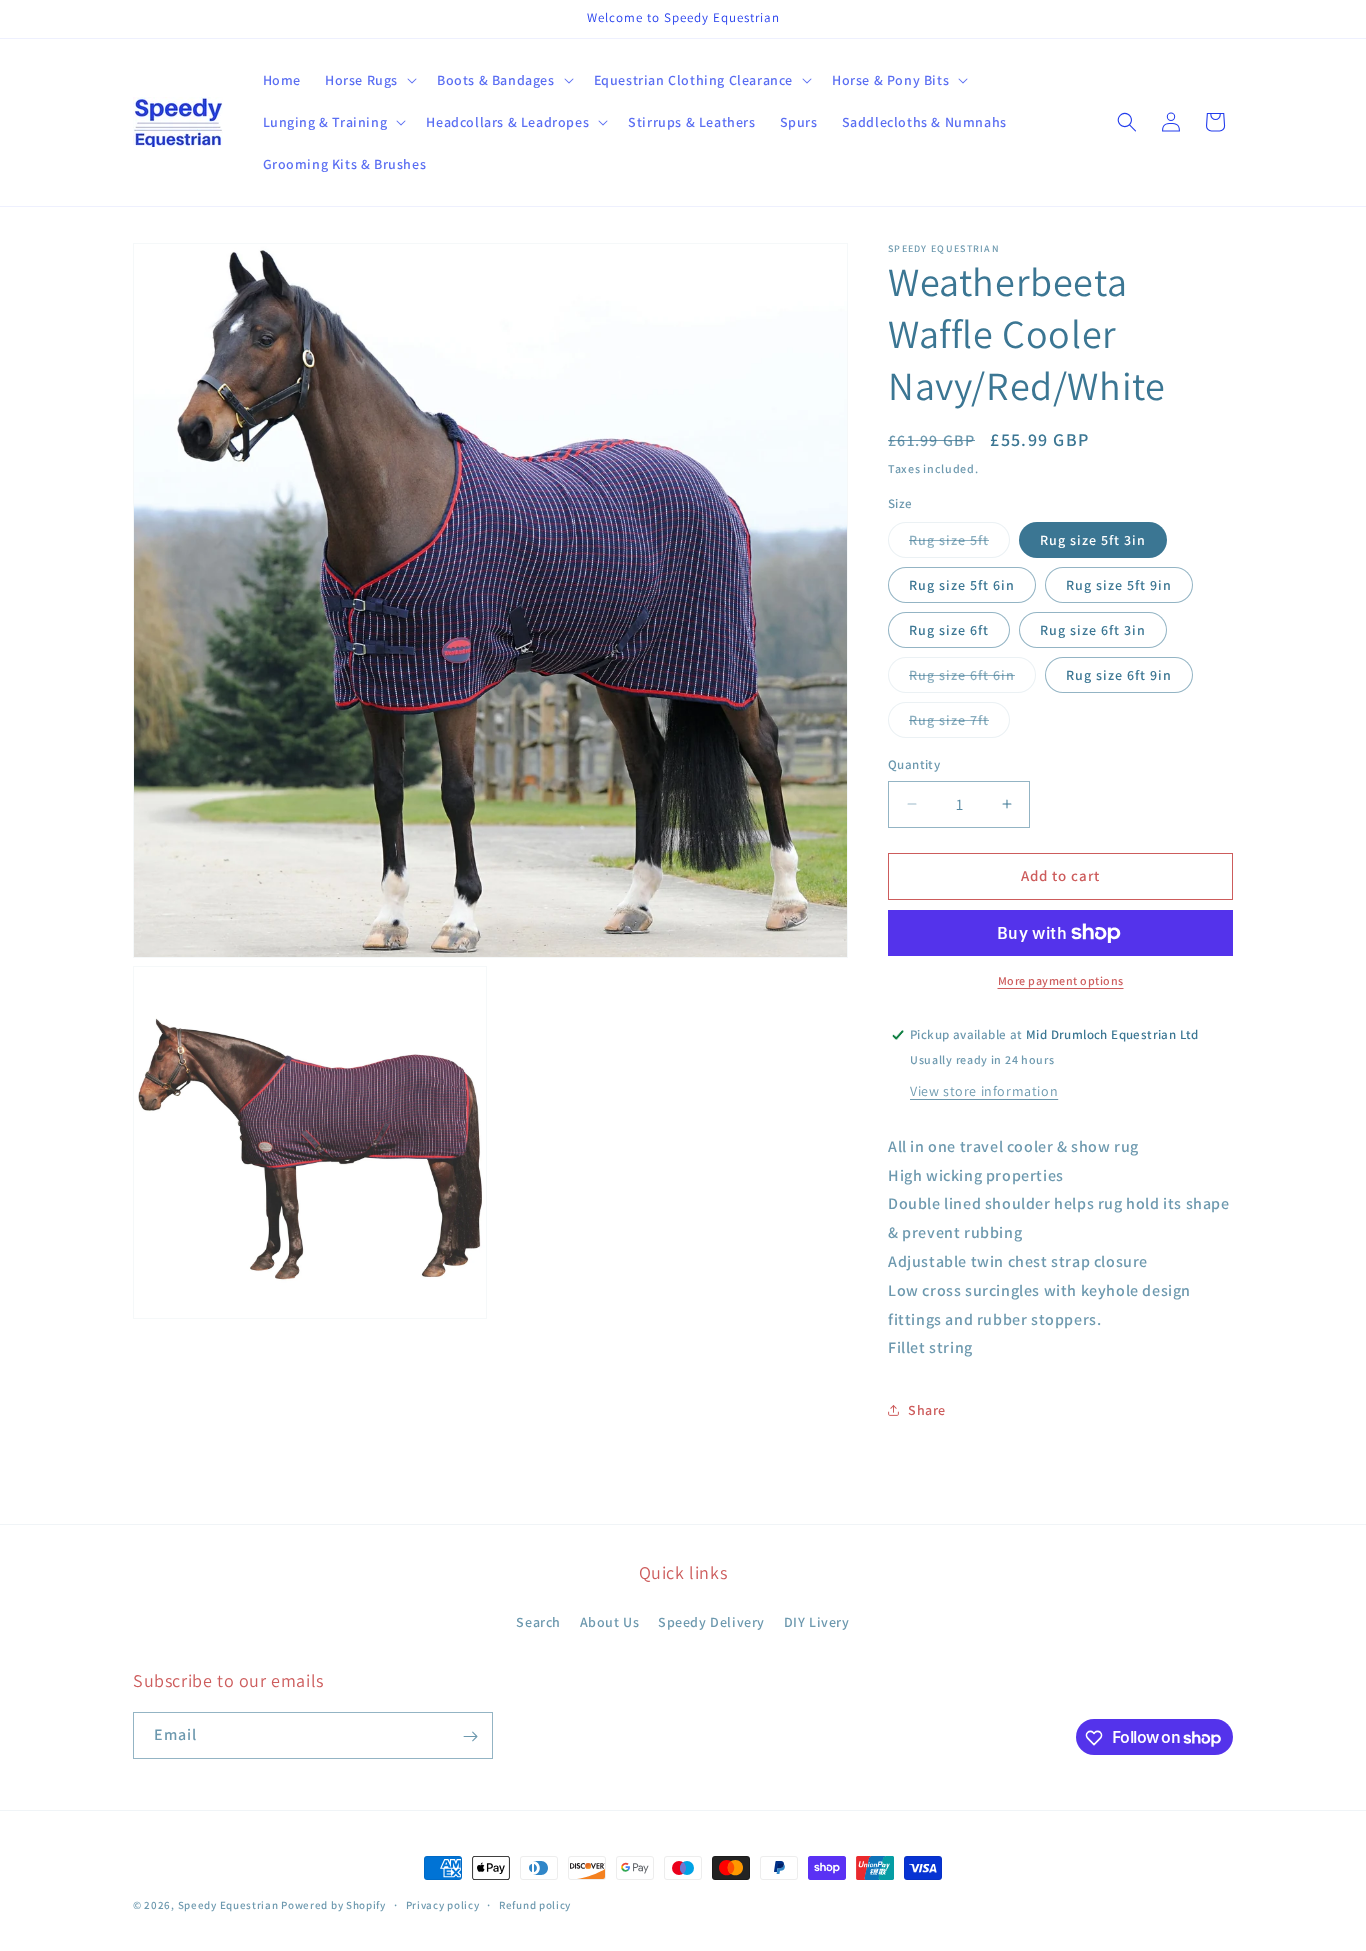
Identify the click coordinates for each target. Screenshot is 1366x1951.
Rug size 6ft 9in (1119, 675)
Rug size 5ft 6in (962, 585)
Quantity (914, 764)
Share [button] (927, 1410)
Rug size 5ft (959, 544)
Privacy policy (443, 1904)
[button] (369, 80)
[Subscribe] (470, 1736)
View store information (984, 1091)
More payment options (1061, 980)
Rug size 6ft (949, 630)
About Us (610, 1621)
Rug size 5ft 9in (1119, 585)
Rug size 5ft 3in (1093, 540)
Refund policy (535, 1904)
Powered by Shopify (333, 1905)
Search (538, 1621)
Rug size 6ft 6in (972, 679)
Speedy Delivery (711, 1621)
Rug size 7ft (959, 724)
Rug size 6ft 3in (1093, 630)
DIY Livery (817, 1621)
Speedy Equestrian (228, 1905)
